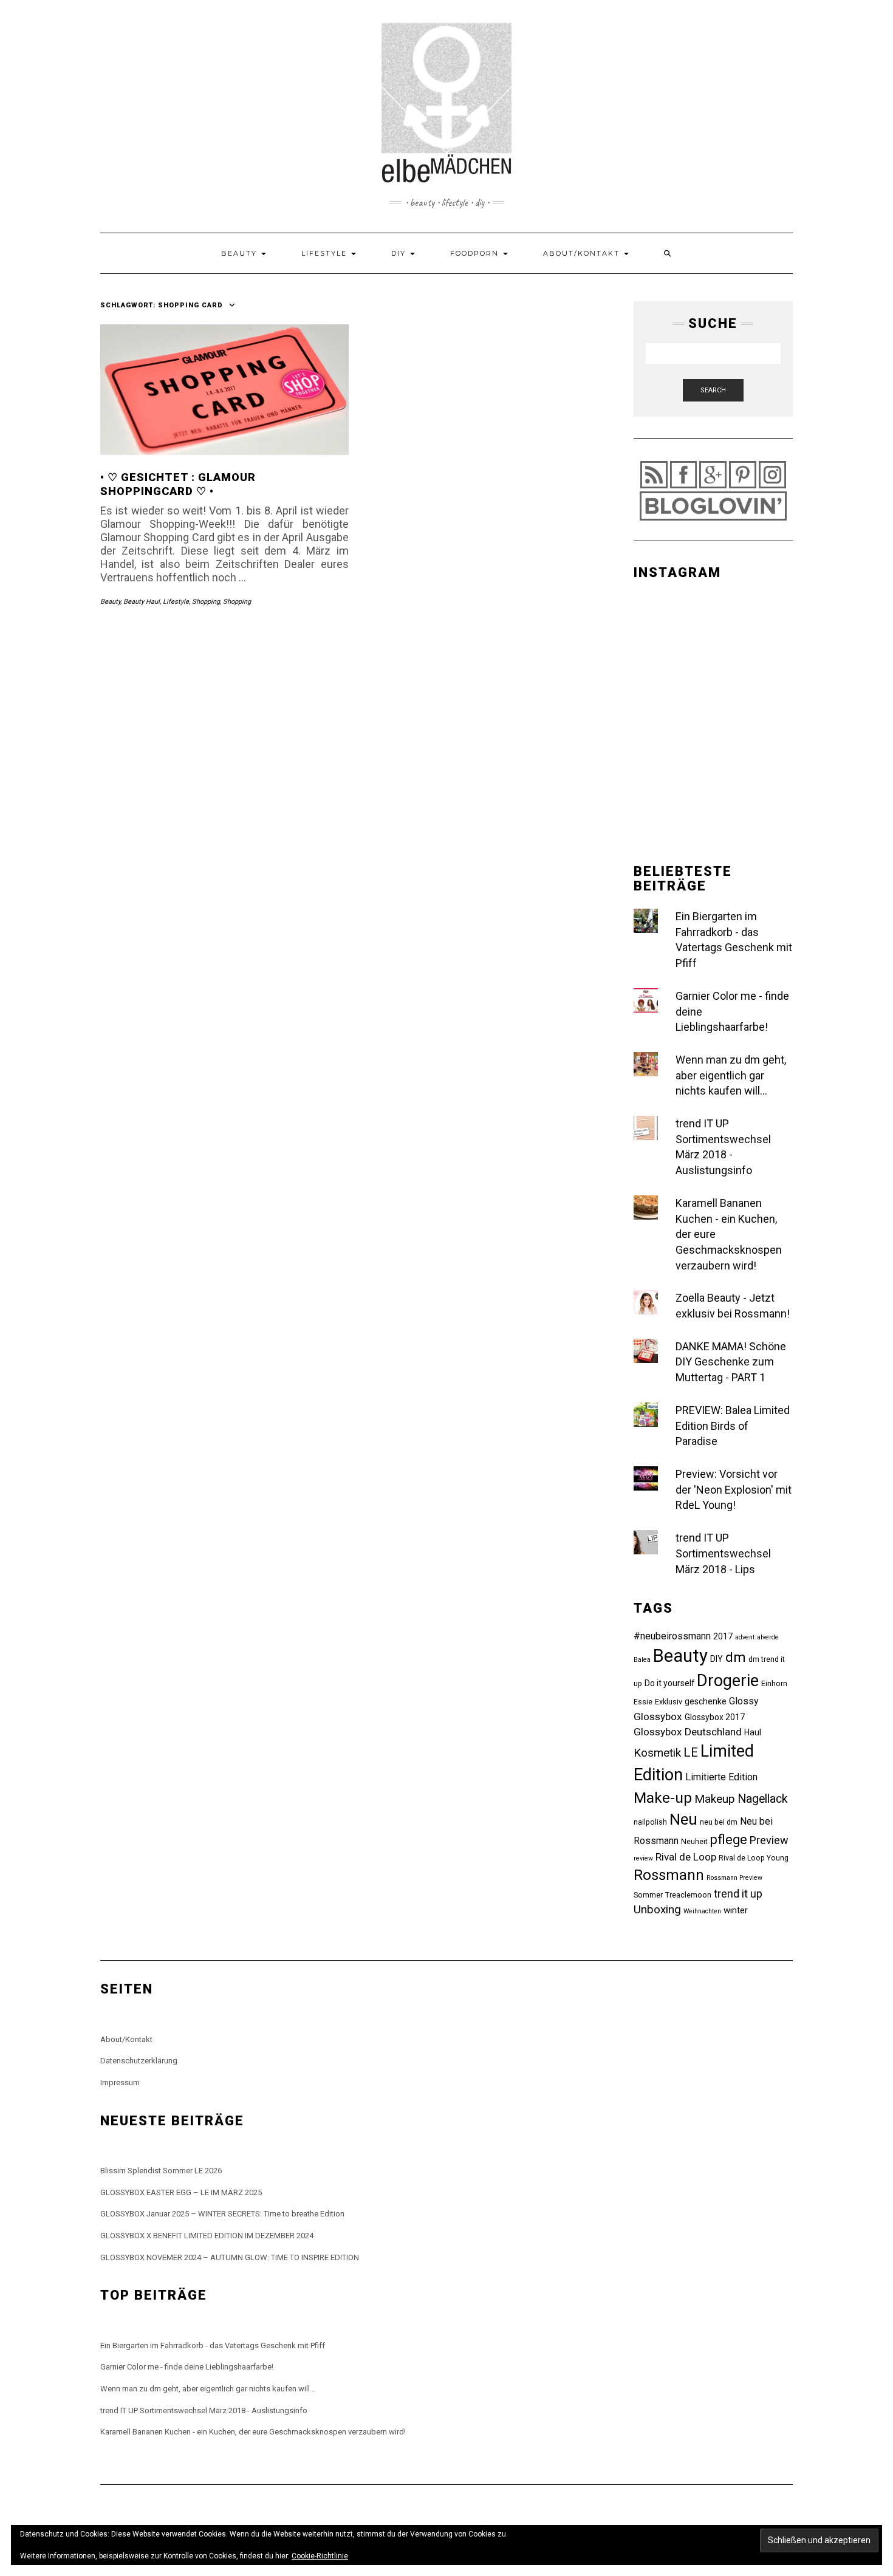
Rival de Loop (686, 1857)
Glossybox (658, 1717)
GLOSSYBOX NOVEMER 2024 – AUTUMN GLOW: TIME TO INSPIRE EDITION (230, 2257)
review (643, 1858)
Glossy (744, 1701)
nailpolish (650, 1822)
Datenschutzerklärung (139, 2061)
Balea (642, 1660)
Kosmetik (657, 1753)
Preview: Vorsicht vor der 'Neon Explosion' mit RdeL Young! (734, 1489)
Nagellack (763, 1799)
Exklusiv (669, 1702)
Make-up (663, 1798)
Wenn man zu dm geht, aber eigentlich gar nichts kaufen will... (731, 1075)
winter (736, 1910)
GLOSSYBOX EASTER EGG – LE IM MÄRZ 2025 (181, 2192)
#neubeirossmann (672, 1636)
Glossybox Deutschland (688, 1732)
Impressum (120, 2082)
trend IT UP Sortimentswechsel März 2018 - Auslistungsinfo (204, 2410)
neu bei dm (719, 1822)
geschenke (706, 1701)
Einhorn (774, 1683)
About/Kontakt (583, 253)
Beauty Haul (142, 602)
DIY (400, 253)
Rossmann (669, 1875)
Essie (643, 1702)
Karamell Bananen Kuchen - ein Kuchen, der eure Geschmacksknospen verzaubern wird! (253, 2432)
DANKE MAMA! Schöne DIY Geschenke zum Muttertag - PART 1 (731, 1362)
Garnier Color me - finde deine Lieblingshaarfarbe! (187, 2367)
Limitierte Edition (721, 1777)
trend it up (738, 1894)
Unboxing (657, 1909)
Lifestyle (326, 253)
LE (691, 1752)
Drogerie (728, 1681)
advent (745, 1637)
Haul (753, 1732)
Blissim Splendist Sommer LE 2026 (161, 2171)
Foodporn (476, 253)
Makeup (715, 1799)
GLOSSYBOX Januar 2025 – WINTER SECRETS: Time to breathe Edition (222, 2214)
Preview (769, 1840)
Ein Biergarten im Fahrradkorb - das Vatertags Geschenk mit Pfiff (213, 2345)
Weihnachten (702, 1911)
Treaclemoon (688, 1895)
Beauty (241, 253)
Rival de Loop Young (754, 1858)
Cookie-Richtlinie (320, 2556)
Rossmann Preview (734, 1878)
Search (713, 390)
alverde (768, 1637)
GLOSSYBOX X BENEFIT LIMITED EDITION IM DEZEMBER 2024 (207, 2236)
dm (736, 1657)
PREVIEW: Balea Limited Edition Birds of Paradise (733, 1426)
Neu (683, 1819)
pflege (729, 1840)
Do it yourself (669, 1683)
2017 (723, 1636)
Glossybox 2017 (715, 1717)
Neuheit (694, 1841)
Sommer (648, 1895)
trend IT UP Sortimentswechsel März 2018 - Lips (723, 1553)
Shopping (206, 602)
